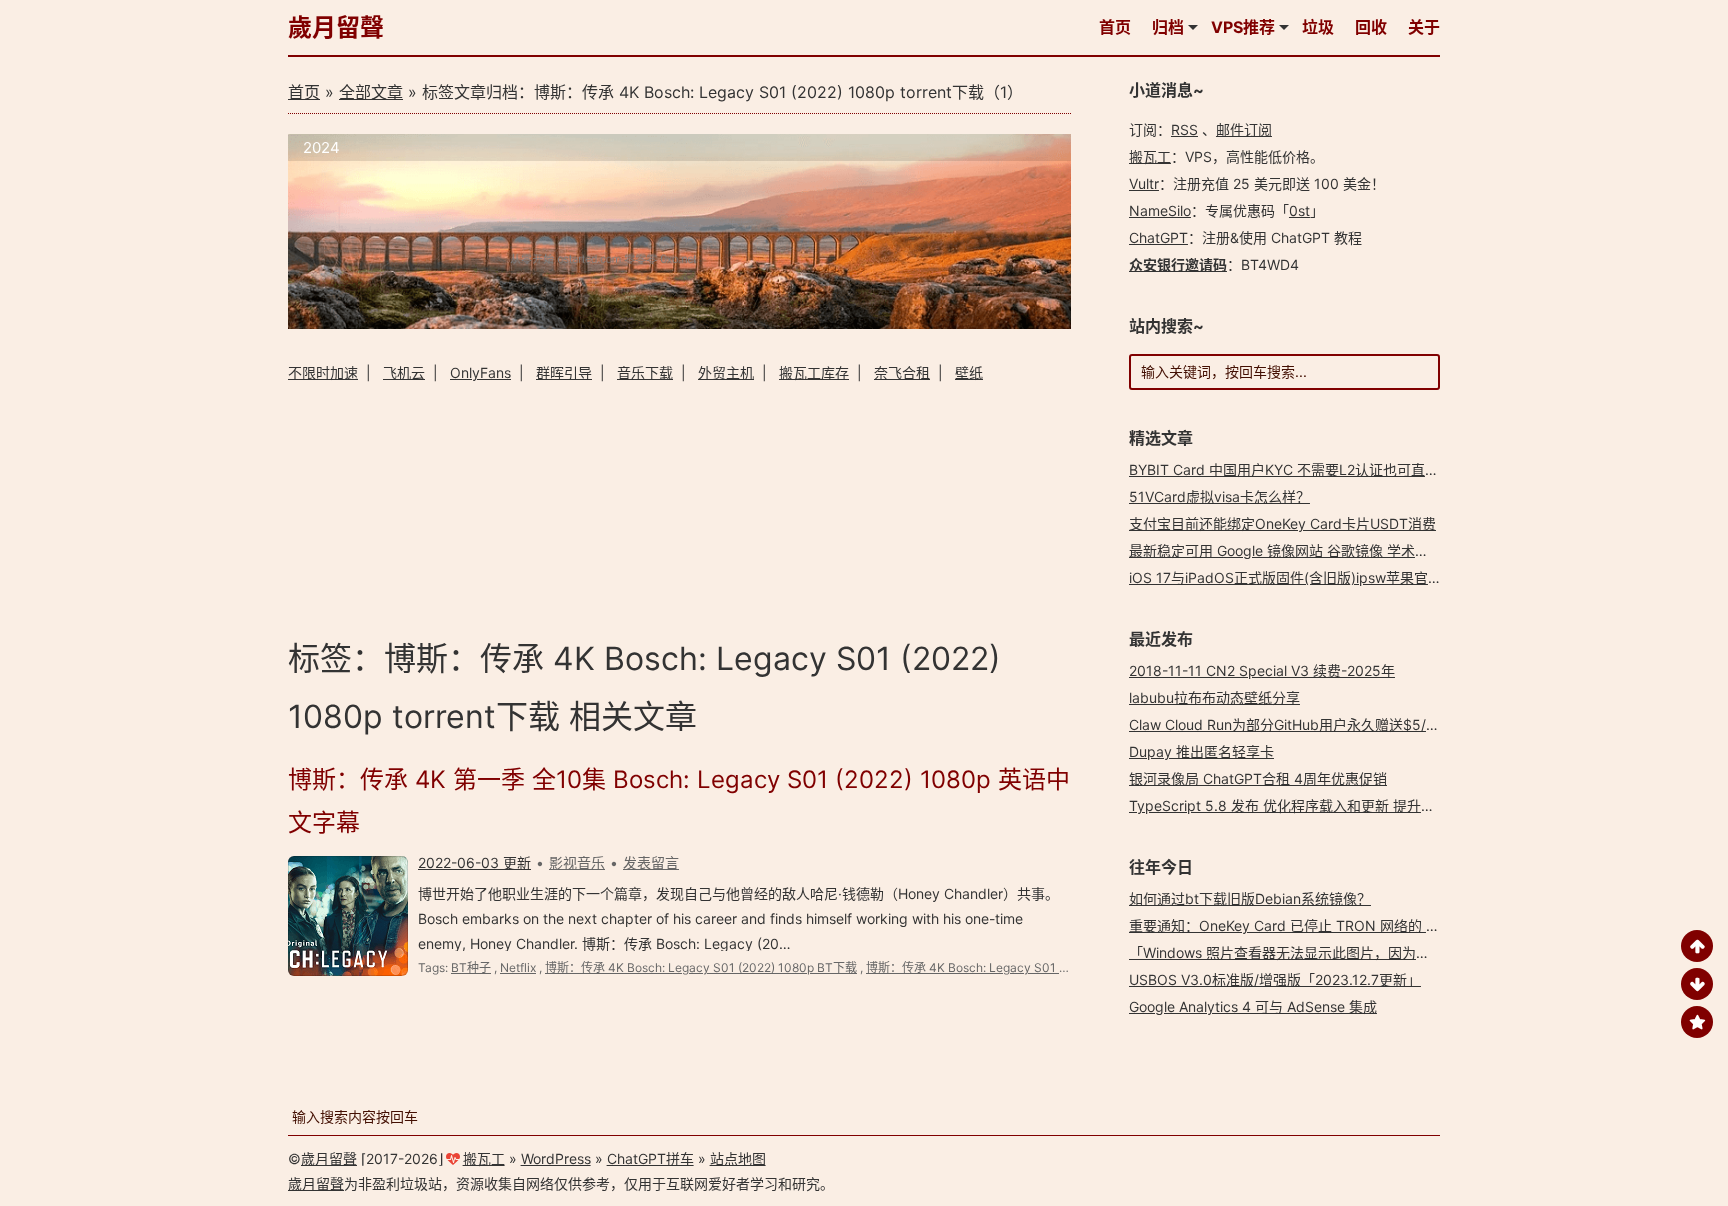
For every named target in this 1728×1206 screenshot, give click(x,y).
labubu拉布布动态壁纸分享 (1214, 697)
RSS (1184, 129)
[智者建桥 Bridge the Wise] (679, 323)
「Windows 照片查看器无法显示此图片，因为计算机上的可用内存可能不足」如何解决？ (1405, 952)
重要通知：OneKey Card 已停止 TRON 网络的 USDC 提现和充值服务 (1348, 925)
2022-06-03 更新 (474, 862)
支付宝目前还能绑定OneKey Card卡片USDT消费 (1282, 523)
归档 (1168, 27)
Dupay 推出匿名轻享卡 (1201, 751)
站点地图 (738, 1158)
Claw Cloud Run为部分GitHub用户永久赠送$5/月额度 (1298, 724)
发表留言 (651, 862)
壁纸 (969, 372)
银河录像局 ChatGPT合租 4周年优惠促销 (1258, 778)
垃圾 (1318, 27)
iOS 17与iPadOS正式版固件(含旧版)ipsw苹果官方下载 (1299, 577)
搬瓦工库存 (814, 372)
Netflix (518, 967)
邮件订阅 (1244, 129)
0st (1299, 210)
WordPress (556, 1158)
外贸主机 (726, 372)
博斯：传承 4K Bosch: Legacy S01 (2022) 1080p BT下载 (701, 967)
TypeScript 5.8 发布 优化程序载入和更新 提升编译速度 (1303, 805)
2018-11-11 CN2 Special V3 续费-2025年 (1262, 670)
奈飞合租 (902, 372)
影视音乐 (577, 862)
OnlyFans (480, 372)
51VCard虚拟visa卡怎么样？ (1219, 496)
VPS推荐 (1243, 27)
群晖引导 (564, 372)
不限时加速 (323, 372)
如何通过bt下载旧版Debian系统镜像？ (1250, 898)
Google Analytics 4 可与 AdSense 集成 (1253, 1006)
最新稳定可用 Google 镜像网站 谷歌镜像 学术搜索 (1286, 550)
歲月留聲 (336, 27)
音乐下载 (645, 372)
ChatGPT (1158, 237)
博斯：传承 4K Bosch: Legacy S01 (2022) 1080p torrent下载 (1032, 967)
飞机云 (404, 372)
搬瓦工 (1150, 156)
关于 (1424, 27)
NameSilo (1160, 210)
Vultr (1144, 183)
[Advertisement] (679, 507)
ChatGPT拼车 (650, 1158)
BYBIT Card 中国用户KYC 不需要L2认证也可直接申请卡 (1305, 469)
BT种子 (471, 967)
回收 (1371, 27)
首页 (1115, 27)
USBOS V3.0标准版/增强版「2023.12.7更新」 (1275, 979)
